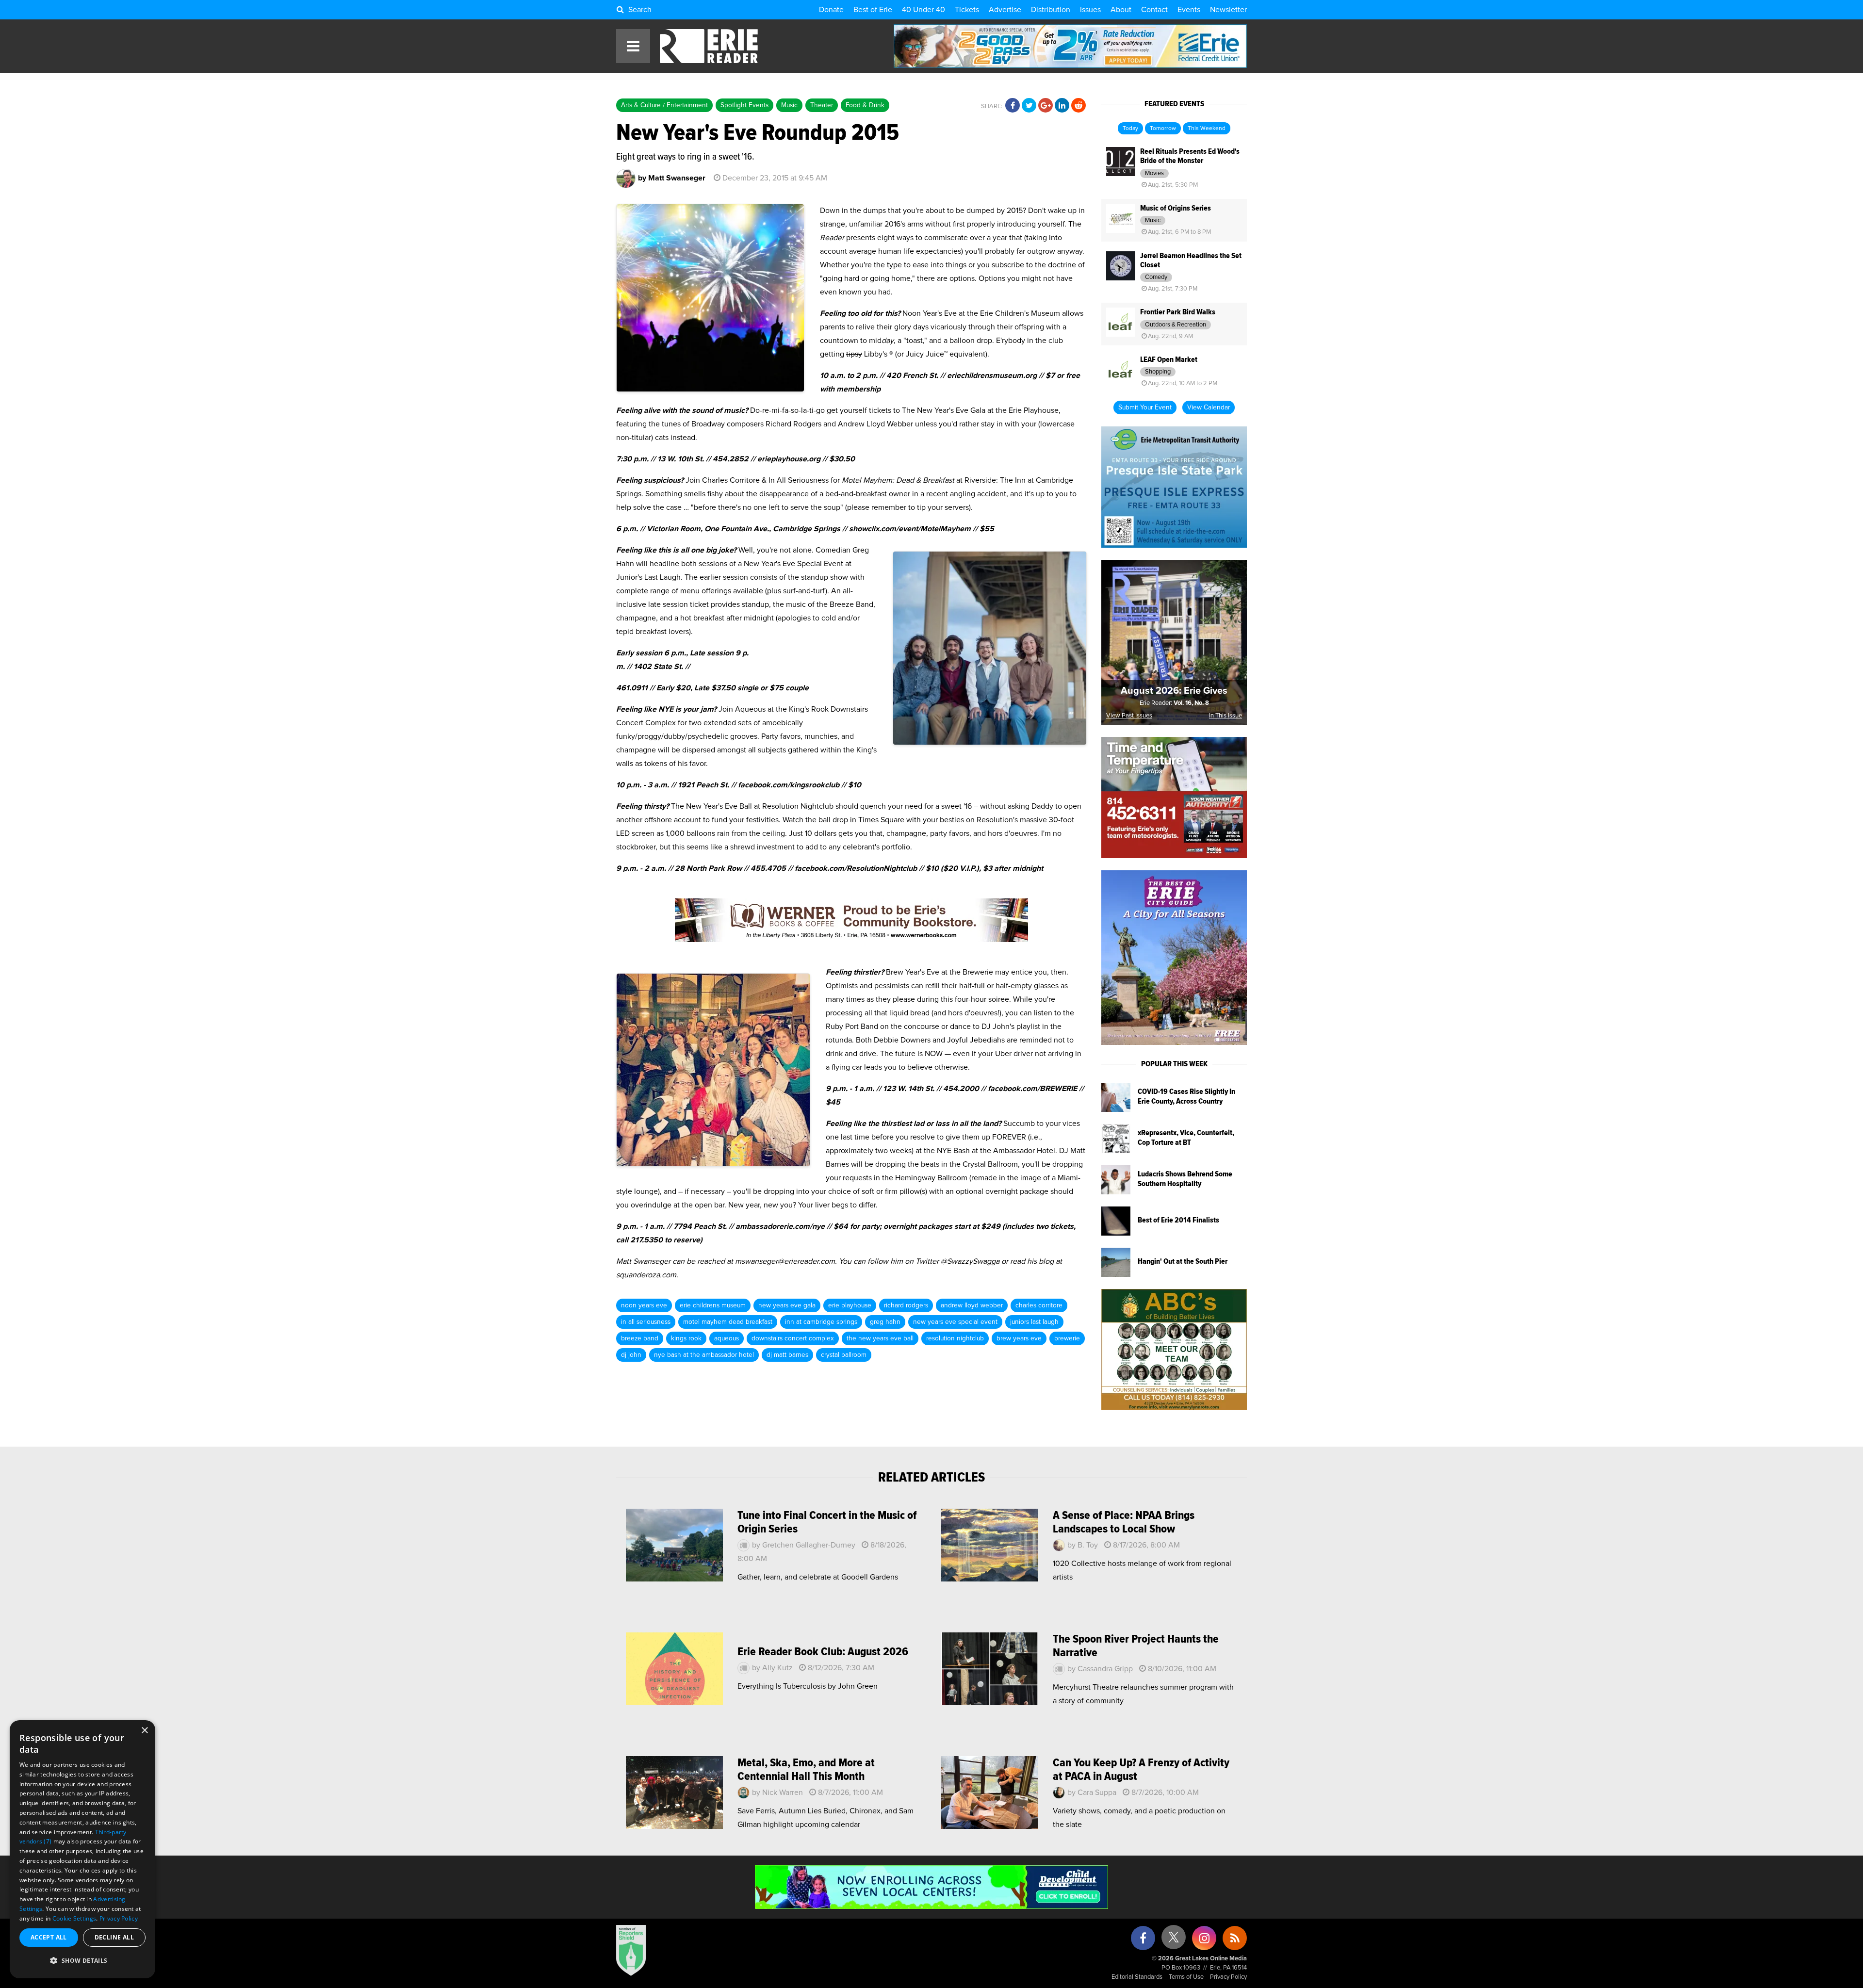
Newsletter (1228, 10)
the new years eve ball (880, 1338)
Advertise (1005, 10)
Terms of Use (1186, 1977)
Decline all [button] (114, 1937)
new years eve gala (787, 1305)
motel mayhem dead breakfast (728, 1322)
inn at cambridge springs (821, 1322)
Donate (831, 10)
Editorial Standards (1137, 1977)
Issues (1090, 10)
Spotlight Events (744, 105)
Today (1130, 129)
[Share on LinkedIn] (1062, 106)
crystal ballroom (844, 1355)
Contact (1154, 10)
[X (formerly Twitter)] (1174, 1941)
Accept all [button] (49, 1937)
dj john (631, 1355)
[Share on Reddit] (1079, 106)
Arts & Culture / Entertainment (664, 105)
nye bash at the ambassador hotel (704, 1355)
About (1121, 10)
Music (789, 105)
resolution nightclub (955, 1338)
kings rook (686, 1338)
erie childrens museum (713, 1305)
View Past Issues (1129, 716)
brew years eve (1019, 1338)
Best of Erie (873, 10)
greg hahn (885, 1322)
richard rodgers (906, 1305)
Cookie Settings (74, 1918)
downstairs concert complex (793, 1338)
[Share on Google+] (1046, 106)
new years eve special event (955, 1322)
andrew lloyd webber (972, 1305)
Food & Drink (865, 105)
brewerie (1067, 1338)
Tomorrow (1163, 129)
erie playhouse (850, 1305)
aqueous (727, 1338)
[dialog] (82, 1849)
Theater (822, 105)
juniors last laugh (1034, 1322)
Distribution (1051, 10)
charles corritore (1039, 1305)
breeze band (640, 1338)
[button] (82, 1961)
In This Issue (1226, 716)
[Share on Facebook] (1013, 106)
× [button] (144, 1731)
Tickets (967, 10)
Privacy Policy (1228, 1977)
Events (1189, 10)
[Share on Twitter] (1029, 106)
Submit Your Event (1145, 407)
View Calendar (1209, 407)
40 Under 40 (923, 10)
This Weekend (1207, 129)
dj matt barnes (787, 1355)
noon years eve (644, 1305)
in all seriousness (646, 1322)
